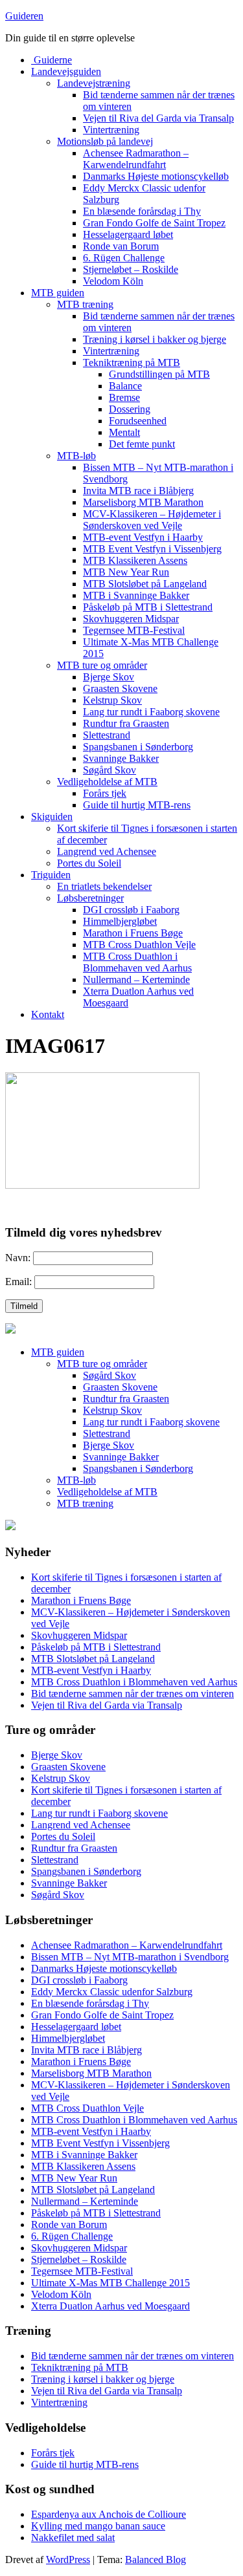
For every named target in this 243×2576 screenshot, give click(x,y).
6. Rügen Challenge (124, 258)
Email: (18, 1282)
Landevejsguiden (66, 71)
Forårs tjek (105, 793)
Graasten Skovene (120, 688)
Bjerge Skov (109, 677)
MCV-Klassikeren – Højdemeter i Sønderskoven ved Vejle (152, 520)
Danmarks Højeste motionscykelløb (156, 176)
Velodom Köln (113, 281)
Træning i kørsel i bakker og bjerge (155, 339)
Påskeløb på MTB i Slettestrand (148, 607)
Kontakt (48, 1014)
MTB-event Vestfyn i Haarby (143, 537)
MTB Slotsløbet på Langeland (145, 584)
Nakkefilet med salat (73, 2538)
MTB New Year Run (126, 572)
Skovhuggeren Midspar (131, 619)
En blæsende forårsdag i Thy (142, 211)
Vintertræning (111, 130)
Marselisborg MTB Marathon (143, 502)
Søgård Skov (110, 770)
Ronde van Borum (121, 246)
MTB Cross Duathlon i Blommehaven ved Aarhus (137, 962)
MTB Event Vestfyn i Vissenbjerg (152, 549)
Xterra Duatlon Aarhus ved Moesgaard (110, 2306)
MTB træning (85, 304)
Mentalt (124, 432)
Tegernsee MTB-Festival (134, 630)
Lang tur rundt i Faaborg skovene (151, 712)
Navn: (18, 1258)
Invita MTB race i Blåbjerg (138, 491)
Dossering (130, 409)
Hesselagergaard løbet (128, 234)
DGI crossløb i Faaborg (131, 910)
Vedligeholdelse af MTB (107, 782)
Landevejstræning (94, 83)
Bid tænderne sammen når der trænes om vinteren (133, 1694)
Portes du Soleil (89, 863)
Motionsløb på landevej (105, 141)
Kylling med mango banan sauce (98, 2526)
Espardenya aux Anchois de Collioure (109, 2514)
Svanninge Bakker (121, 758)
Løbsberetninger (90, 898)
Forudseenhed (138, 421)
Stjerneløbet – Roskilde (131, 269)
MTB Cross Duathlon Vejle (139, 945)
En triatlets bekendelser (104, 886)
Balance (125, 386)
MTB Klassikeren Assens (135, 560)
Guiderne (52, 60)
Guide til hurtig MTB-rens (137, 805)
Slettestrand (107, 735)
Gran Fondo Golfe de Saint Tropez (154, 223)
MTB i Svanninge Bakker (136, 595)
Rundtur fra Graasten (126, 723)
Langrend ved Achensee (107, 851)
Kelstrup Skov (112, 700)
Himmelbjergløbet (120, 921)
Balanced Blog (156, 2560)
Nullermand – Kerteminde (136, 980)
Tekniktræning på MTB (132, 363)
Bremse (124, 397)
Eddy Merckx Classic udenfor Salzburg (112, 1992)
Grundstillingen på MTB (159, 374)
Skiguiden (52, 817)
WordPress (68, 2560)
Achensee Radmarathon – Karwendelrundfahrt (136, 159)
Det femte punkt (142, 444)
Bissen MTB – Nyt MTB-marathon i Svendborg (130, 1957)
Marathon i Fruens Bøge (133, 933)
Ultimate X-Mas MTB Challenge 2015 (110, 2283)
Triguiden (51, 875)
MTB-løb (76, 456)
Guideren (24, 16)
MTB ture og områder (102, 665)
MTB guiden (58, 293)
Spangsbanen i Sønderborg (138, 747)
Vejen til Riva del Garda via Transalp (158, 118)
